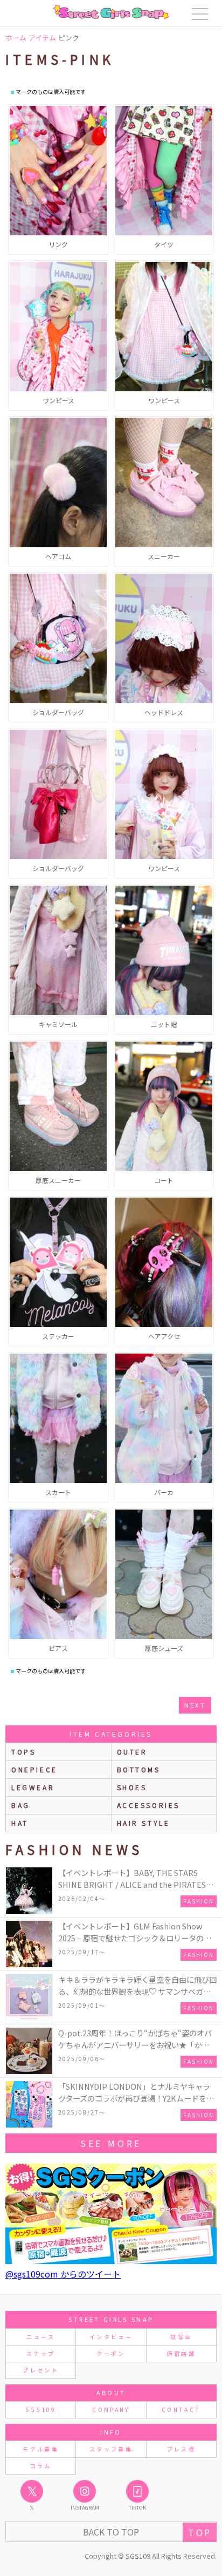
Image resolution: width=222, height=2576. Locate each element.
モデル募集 (41, 2449)
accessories (149, 1805)
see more (111, 2143)
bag (21, 1805)
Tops (23, 1752)
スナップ (41, 2353)
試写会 (181, 2337)
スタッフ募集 (111, 2449)
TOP (200, 2532)
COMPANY (111, 2410)
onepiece (34, 1769)
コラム (41, 2466)
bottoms (139, 1769)
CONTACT (181, 2410)
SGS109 (41, 2410)
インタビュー (111, 2337)
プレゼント (41, 2370)
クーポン (111, 2353)
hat (20, 1823)
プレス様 (181, 2449)
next (195, 1705)
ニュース (40, 2337)
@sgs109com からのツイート (63, 2274)
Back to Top (111, 2532)
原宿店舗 (181, 2353)
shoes (132, 1787)
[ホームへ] (111, 12)
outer (132, 1752)
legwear (33, 1787)
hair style (144, 1823)
